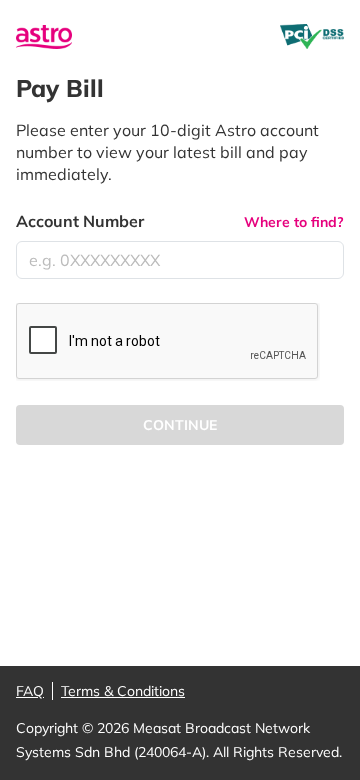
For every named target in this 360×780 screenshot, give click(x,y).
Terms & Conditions (123, 691)
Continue (180, 425)
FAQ (30, 691)
